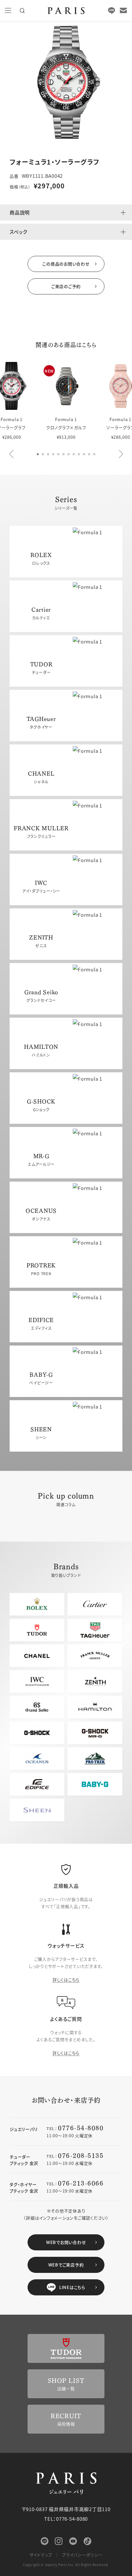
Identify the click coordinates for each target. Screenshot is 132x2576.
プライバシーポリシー (82, 2555)
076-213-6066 (81, 2183)
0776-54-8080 (81, 2127)
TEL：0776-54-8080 (66, 2519)
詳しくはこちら (66, 1980)
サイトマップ (41, 2555)
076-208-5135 (81, 2155)
